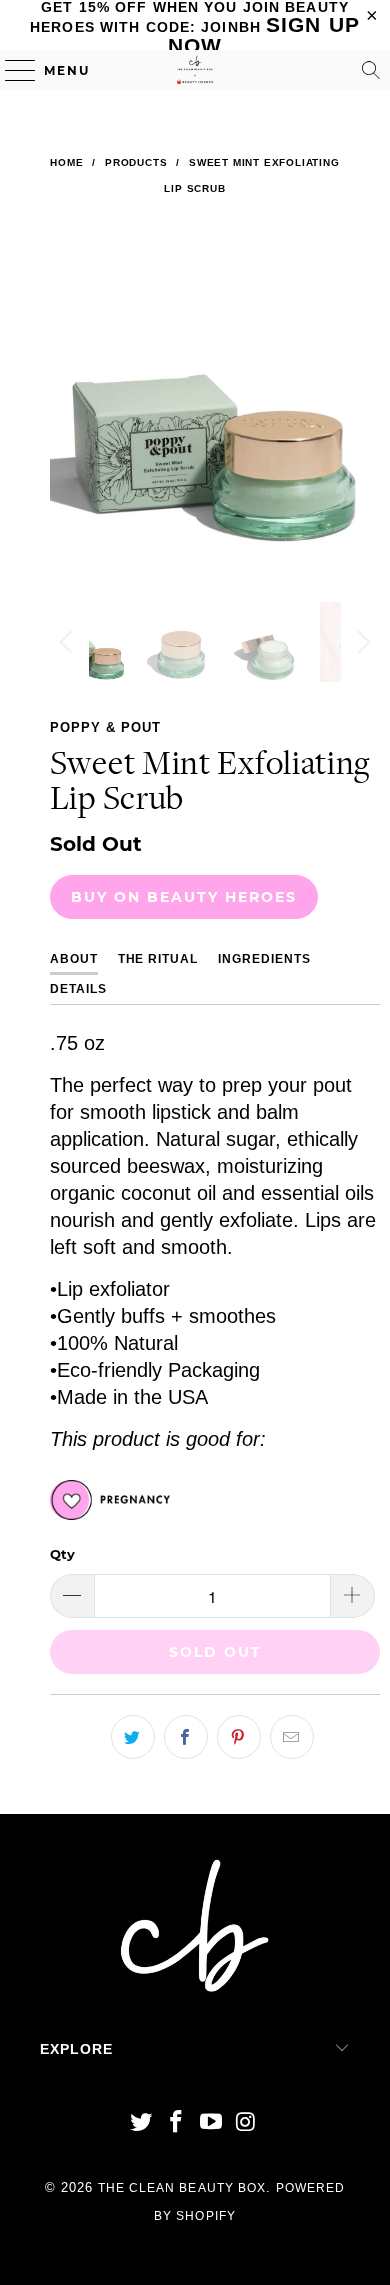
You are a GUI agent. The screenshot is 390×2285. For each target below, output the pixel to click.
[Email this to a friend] (292, 1737)
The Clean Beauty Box (182, 2188)
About (74, 959)
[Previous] (69, 411)
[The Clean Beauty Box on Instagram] (246, 2123)
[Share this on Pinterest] (239, 1737)
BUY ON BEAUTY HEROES (184, 897)
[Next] (361, 411)
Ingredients (264, 959)
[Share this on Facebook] (186, 1737)
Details (78, 989)
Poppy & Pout (105, 727)
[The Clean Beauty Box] (195, 70)
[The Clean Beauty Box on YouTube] (212, 2123)
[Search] (371, 70)
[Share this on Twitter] (133, 1737)
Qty (62, 1554)
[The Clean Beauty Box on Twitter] (142, 2123)
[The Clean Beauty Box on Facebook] (177, 2123)
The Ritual (158, 959)
